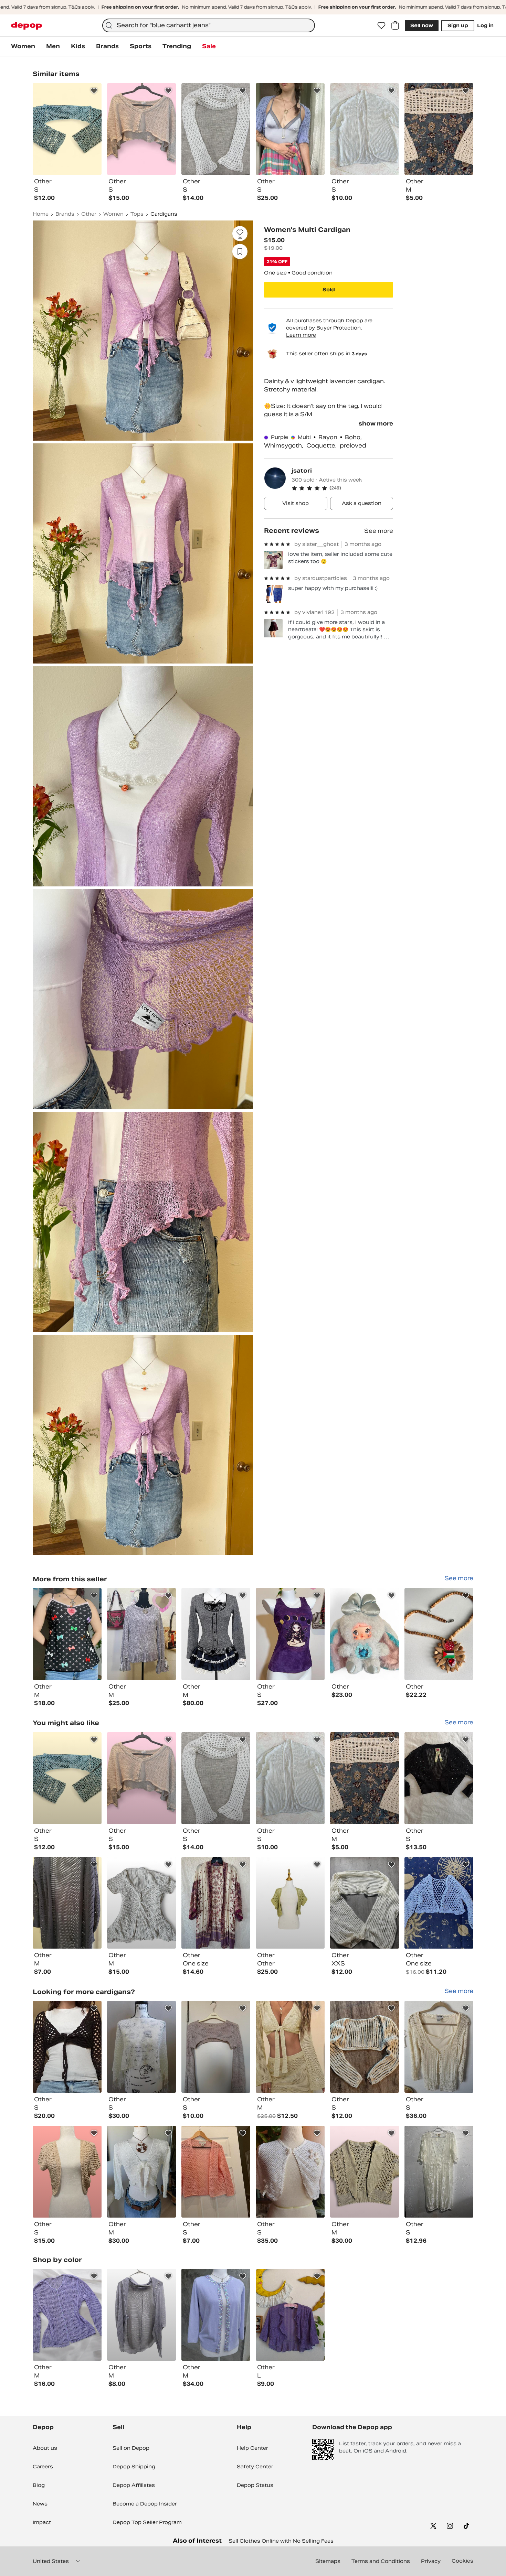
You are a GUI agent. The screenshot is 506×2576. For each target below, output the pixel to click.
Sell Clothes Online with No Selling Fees (281, 2541)
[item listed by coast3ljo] (290, 2315)
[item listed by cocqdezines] (290, 2047)
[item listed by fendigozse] (216, 2047)
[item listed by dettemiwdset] (290, 1778)
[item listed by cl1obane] (365, 2047)
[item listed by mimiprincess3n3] (141, 1778)
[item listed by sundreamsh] (67, 1903)
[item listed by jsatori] (67, 1634)
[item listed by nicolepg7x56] (365, 1903)
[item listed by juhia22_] (141, 1903)
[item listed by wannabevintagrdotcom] (216, 2315)
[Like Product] (94, 91)
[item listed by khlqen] (141, 2315)
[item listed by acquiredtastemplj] (290, 2172)
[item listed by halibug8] (67, 1778)
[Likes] (381, 25)
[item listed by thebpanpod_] (439, 1903)
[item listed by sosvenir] (216, 1903)
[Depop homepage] (27, 26)
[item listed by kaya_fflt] (365, 2172)
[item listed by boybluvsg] (439, 1778)
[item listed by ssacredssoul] (67, 2172)
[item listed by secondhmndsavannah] (365, 1778)
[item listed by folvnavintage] (67, 2315)
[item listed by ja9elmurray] (141, 2172)
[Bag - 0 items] (395, 25)
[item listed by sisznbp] (216, 2172)
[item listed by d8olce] (141, 2047)
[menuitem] (23, 46)
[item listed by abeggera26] (439, 2172)
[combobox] (208, 25)
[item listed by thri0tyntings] (290, 1903)
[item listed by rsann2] (67, 2047)
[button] (342, 488)
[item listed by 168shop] (439, 2047)
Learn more (301, 335)
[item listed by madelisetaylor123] (216, 1778)
